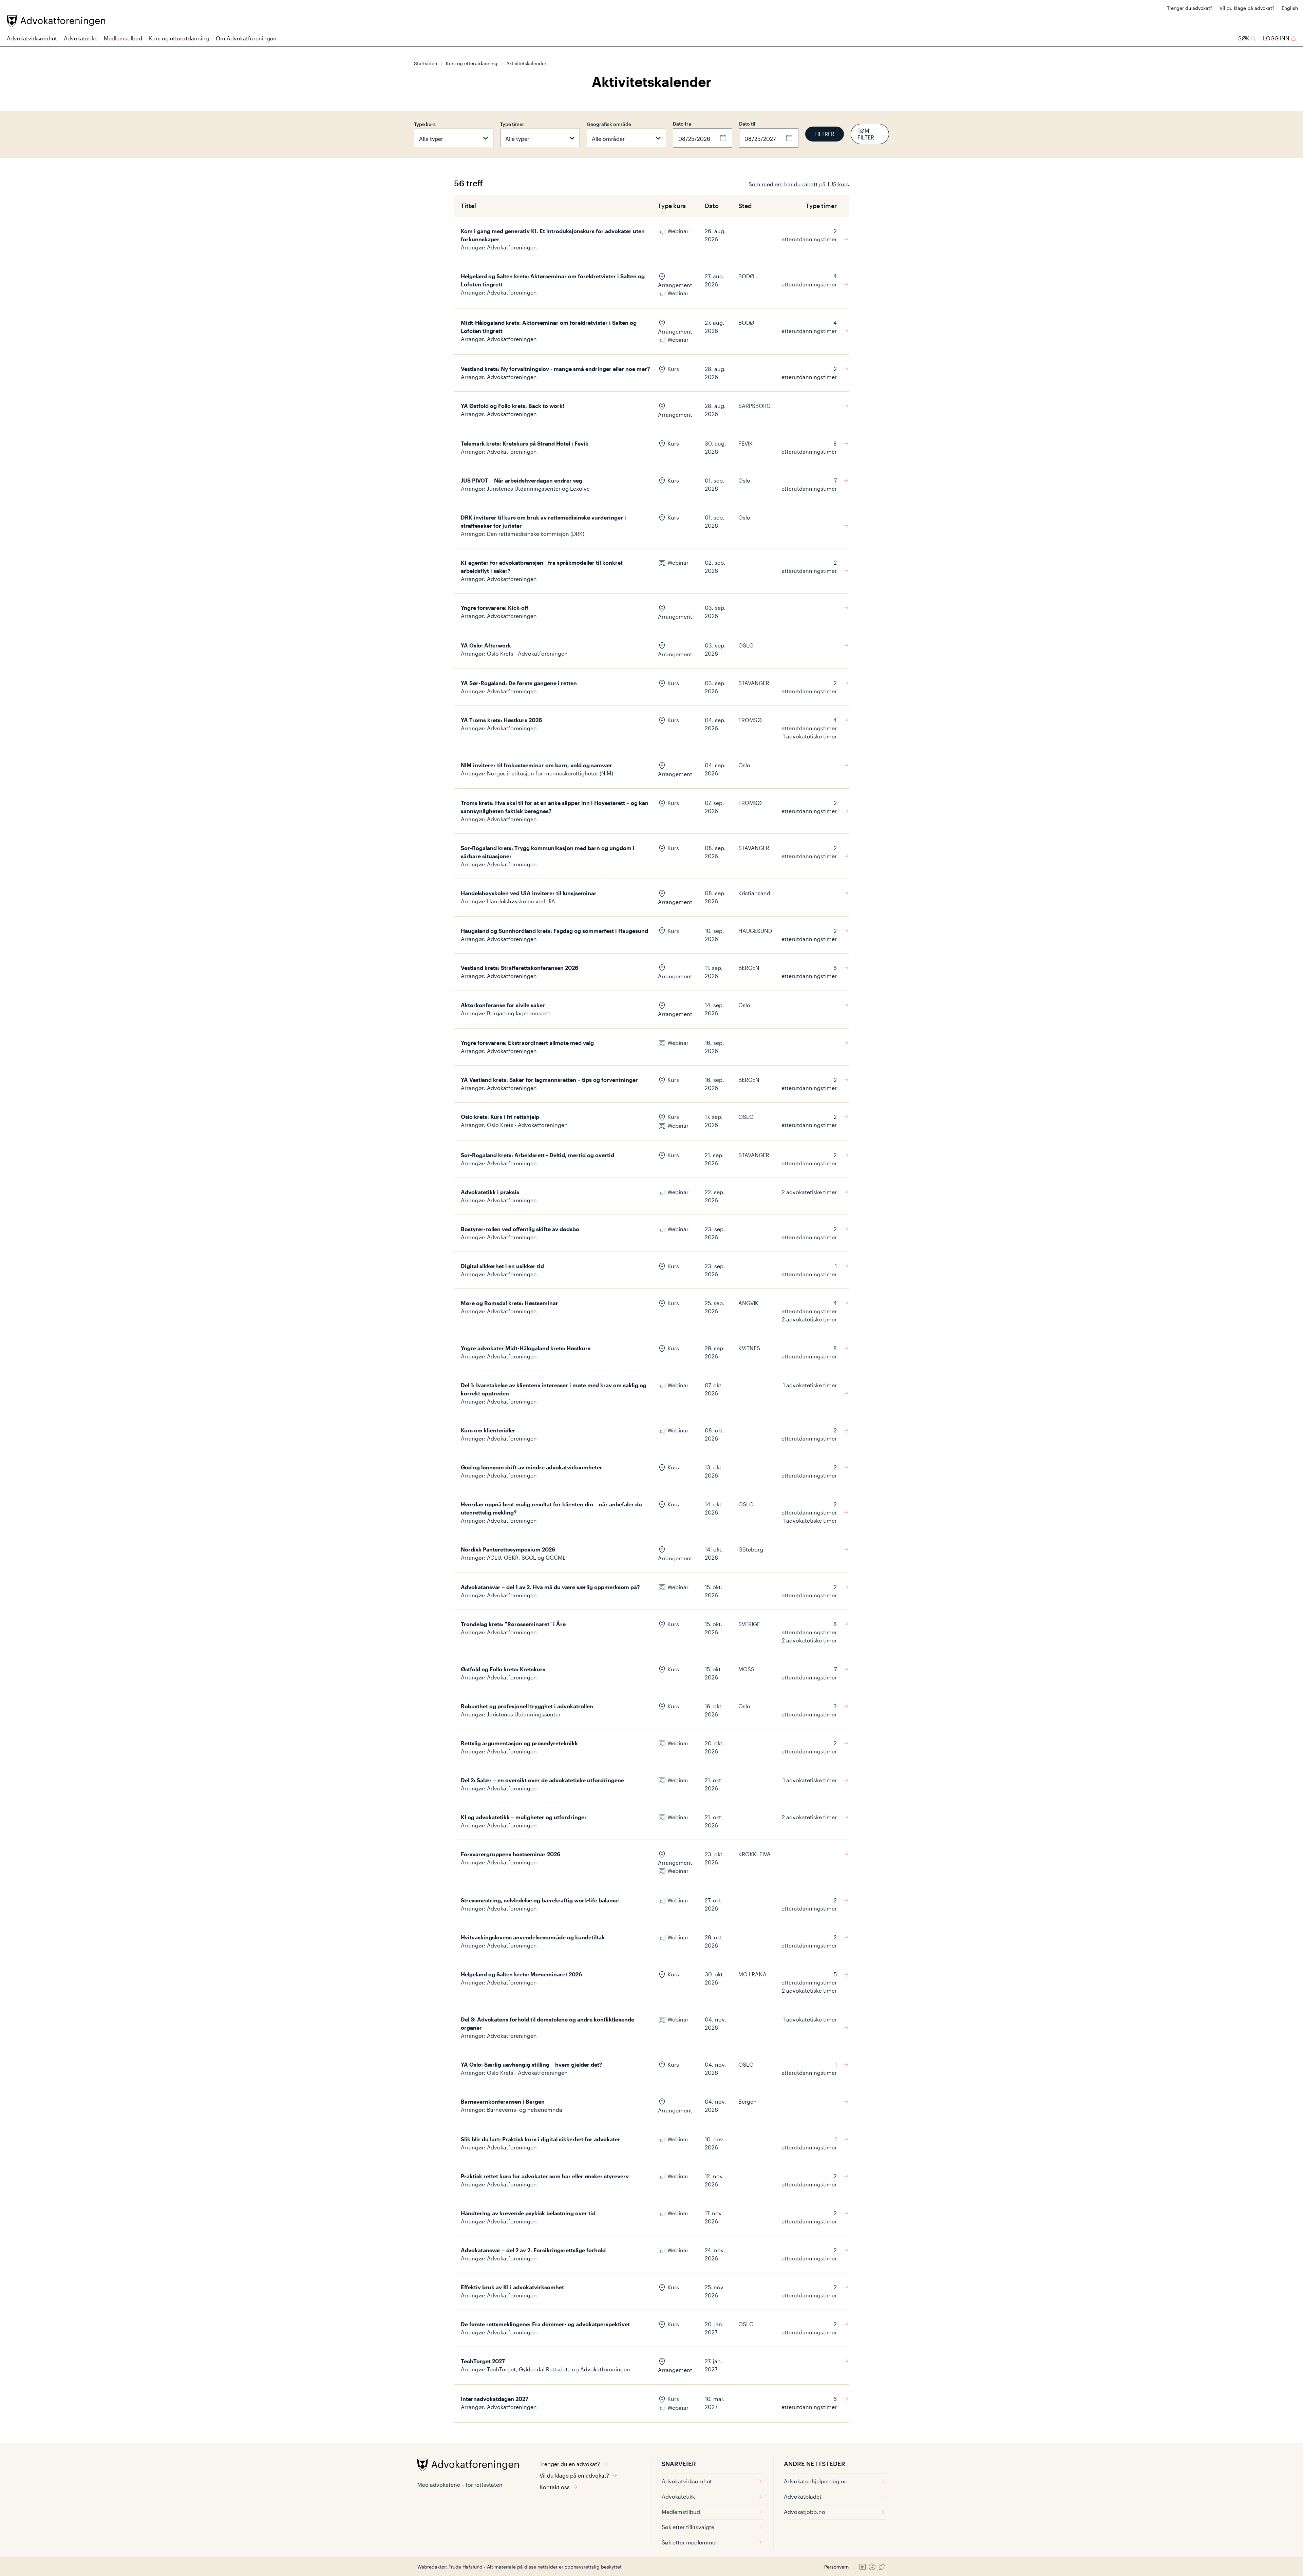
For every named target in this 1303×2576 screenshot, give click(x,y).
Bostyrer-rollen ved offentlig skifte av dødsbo (520, 1229)
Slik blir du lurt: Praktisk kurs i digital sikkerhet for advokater (541, 2139)
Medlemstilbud (123, 38)
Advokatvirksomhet (32, 38)
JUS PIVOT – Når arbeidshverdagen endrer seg (522, 480)
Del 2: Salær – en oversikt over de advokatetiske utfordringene (542, 1780)
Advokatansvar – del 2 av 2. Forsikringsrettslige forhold (533, 2250)
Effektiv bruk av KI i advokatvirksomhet (512, 2287)
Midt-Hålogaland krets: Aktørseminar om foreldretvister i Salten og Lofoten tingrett (549, 327)
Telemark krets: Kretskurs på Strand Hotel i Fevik (525, 443)
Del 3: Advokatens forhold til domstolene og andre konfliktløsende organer (547, 2023)
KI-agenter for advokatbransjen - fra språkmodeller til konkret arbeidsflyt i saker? (542, 567)
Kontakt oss (555, 2487)
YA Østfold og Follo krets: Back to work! (513, 406)
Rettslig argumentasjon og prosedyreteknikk (519, 1743)
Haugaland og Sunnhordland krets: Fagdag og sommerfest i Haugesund (554, 931)
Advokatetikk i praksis (490, 1192)
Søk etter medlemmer (690, 2542)
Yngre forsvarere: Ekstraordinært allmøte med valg (527, 1043)
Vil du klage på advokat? (1247, 8)
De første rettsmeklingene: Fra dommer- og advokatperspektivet (545, 2324)
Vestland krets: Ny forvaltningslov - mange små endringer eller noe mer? (555, 369)
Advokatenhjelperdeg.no (816, 2481)
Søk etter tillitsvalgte (688, 2527)
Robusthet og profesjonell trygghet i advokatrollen (527, 1706)
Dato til (747, 124)
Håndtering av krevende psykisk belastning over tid (528, 2213)
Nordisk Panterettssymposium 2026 (508, 1549)
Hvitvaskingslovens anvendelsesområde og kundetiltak (533, 1937)
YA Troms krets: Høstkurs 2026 (501, 720)
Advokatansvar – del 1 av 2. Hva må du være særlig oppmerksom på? (550, 1587)
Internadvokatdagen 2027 (495, 2399)
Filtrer (824, 134)
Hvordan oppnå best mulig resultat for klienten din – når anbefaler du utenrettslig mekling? (551, 1508)
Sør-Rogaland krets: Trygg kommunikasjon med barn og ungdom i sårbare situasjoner (548, 852)
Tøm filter (866, 134)
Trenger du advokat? (1190, 8)
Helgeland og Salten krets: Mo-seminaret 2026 (521, 1974)
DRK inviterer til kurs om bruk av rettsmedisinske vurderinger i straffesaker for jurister (543, 521)
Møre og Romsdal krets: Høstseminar (509, 1303)
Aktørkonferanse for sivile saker (503, 1005)
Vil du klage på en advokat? (574, 2475)
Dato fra (682, 124)
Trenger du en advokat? (570, 2464)
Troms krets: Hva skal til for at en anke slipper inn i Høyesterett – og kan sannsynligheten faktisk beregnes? (555, 807)
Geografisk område (609, 124)
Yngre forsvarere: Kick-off (495, 608)
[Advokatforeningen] (56, 21)
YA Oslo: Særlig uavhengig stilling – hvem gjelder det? (532, 2064)
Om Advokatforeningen (246, 38)
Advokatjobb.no (805, 2512)
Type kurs (425, 124)
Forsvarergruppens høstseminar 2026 (511, 1854)
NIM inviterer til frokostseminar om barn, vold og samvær (536, 765)
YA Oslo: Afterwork (486, 645)
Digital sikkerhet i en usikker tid (502, 1266)
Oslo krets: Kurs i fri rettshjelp (500, 1117)
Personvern (836, 2567)
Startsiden (426, 63)
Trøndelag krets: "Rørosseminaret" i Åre (513, 1624)
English (1290, 8)
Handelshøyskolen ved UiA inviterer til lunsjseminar (529, 893)
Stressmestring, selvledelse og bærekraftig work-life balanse (540, 1900)
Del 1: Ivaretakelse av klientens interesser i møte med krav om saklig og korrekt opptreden (554, 1389)
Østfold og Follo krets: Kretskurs (503, 1669)
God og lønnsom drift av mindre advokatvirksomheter (532, 1467)
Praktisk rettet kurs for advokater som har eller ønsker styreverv (545, 2176)
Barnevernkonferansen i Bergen (503, 2101)
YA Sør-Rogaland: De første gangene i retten (519, 683)
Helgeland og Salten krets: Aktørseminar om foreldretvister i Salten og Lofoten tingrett (553, 280)
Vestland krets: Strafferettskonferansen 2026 (520, 968)
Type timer (512, 124)
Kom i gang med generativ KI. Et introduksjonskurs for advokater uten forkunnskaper (553, 235)
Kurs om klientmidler (488, 1430)
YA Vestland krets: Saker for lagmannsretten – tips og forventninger (549, 1080)
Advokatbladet (803, 2496)
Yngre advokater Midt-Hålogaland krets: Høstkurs (526, 1348)
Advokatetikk (80, 38)
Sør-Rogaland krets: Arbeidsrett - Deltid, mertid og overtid (537, 1155)
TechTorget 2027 (483, 2361)
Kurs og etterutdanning (179, 38)
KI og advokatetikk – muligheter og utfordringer (524, 1817)
